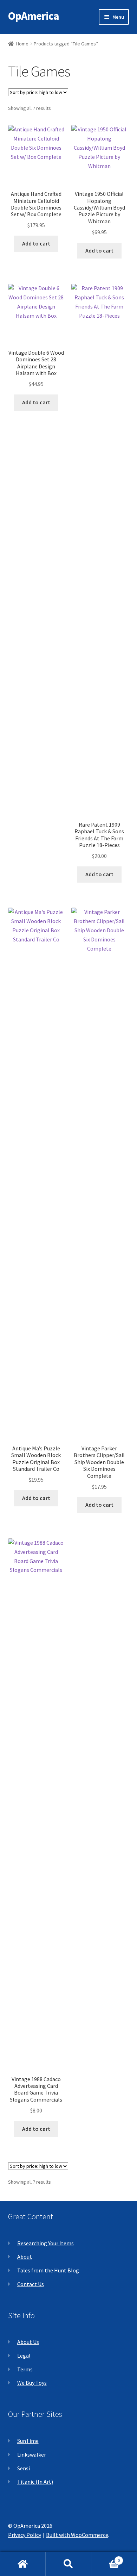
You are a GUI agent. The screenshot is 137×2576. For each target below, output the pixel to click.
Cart (106, 2558)
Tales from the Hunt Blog (48, 2270)
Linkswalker (32, 2454)
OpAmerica (34, 16)
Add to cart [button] (36, 243)
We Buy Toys (32, 2383)
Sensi (24, 2468)
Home (22, 44)
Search (68, 2564)
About (25, 2257)
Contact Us (31, 2284)
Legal (24, 2356)
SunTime (28, 2441)
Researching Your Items (45, 2243)
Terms (25, 2369)
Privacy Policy (25, 2535)
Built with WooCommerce (77, 2535)
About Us (28, 2342)
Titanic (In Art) (35, 2482)
